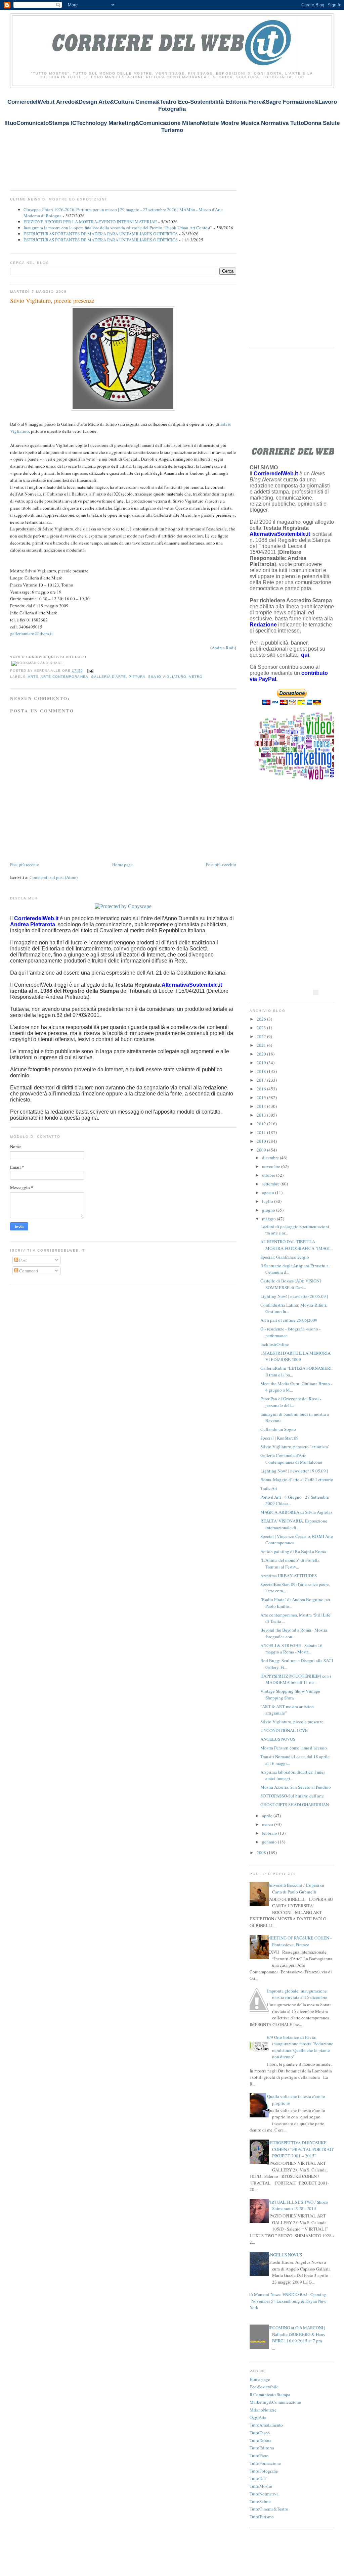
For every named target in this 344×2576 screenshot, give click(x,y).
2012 (262, 1124)
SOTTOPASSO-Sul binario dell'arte (292, 1796)
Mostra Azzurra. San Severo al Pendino (296, 1787)
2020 (262, 1054)
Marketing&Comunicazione (275, 2402)
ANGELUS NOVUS (278, 1739)
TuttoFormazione (265, 2463)
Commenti (28, 1271)
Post (23, 1260)
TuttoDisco (260, 2433)
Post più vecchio (221, 864)
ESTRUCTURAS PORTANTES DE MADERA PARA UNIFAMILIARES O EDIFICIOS (101, 234)
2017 (262, 1080)
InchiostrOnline (275, 1344)
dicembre (271, 1158)
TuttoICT (258, 2478)
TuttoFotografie (264, 2471)
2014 (262, 1106)
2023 (262, 1028)
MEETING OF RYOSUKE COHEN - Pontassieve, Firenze (299, 1941)
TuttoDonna (261, 2440)
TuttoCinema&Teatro (269, 2509)
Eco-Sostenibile (264, 2387)
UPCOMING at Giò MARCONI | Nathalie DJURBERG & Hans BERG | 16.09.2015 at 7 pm (296, 2334)
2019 (262, 1063)
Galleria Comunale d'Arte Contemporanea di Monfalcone (291, 1459)
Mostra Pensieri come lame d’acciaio (294, 1748)
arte (33, 677)
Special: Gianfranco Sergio (285, 1257)
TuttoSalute (260, 2501)
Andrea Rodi (223, 648)
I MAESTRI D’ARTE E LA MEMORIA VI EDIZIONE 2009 (295, 1356)
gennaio (270, 1842)
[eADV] (316, 992)
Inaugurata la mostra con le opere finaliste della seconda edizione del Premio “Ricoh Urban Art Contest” (118, 228)
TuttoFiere (259, 2455)
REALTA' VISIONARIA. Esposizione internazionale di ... (294, 1524)
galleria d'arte (109, 677)
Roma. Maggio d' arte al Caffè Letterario (297, 1480)
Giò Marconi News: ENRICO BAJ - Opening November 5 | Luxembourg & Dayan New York (286, 2301)
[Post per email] (90, 671)
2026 (262, 1019)
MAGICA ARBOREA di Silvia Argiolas (296, 1512)
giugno (269, 1210)
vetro (196, 677)
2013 (262, 1115)
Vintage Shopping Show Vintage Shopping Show (290, 1694)
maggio (269, 1219)
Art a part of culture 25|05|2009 (289, 1320)
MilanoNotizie (263, 2410)
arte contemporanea (64, 677)
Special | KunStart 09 (279, 1438)
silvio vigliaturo (167, 677)
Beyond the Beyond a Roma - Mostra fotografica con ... (294, 1633)
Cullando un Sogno (278, 1429)
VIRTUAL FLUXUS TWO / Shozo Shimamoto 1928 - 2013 (298, 2205)
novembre (272, 1166)
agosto (269, 1192)
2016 (262, 1089)
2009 (262, 1150)
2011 (262, 1132)
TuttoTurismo (262, 2517)
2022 (262, 1036)
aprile (268, 1816)
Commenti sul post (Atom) (54, 877)
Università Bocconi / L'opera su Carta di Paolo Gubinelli (296, 1888)
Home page (122, 864)
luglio (268, 1201)
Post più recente (25, 864)
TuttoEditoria (262, 2448)
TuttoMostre (261, 2486)
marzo (268, 1824)
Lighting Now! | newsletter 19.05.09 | (294, 1471)
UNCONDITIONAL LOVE (284, 1730)
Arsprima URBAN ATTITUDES (289, 1576)
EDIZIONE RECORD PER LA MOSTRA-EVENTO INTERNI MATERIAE (90, 222)
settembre (271, 1184)
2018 (262, 1071)
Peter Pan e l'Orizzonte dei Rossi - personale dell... (291, 1402)
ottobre (269, 1175)
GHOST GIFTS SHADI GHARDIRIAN (295, 1805)
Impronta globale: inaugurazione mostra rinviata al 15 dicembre (297, 1994)
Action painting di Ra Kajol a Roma (293, 1551)
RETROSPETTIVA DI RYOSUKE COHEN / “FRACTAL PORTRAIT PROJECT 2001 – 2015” (300, 2149)
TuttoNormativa (264, 2494)
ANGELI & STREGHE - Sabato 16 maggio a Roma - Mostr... (291, 1649)
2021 (262, 1045)
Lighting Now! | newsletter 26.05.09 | (294, 1296)
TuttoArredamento (266, 2425)
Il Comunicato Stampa (270, 2394)
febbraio (270, 1833)
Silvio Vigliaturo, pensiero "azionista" (295, 1447)
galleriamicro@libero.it (31, 634)
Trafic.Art (269, 1488)
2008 (262, 1853)
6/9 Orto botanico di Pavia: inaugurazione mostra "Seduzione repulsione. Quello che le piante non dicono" (300, 2047)
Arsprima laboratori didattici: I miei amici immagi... (293, 1775)
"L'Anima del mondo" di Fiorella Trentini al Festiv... (290, 1563)
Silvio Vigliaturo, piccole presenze (52, 300)
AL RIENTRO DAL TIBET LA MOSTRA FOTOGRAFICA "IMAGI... (296, 1245)
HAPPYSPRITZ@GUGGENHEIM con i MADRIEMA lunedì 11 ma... (296, 1679)
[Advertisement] (132, 142)
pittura (137, 677)
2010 (262, 1141)
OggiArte (258, 2417)
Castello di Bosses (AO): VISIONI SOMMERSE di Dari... (291, 1284)
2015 (262, 1097)
